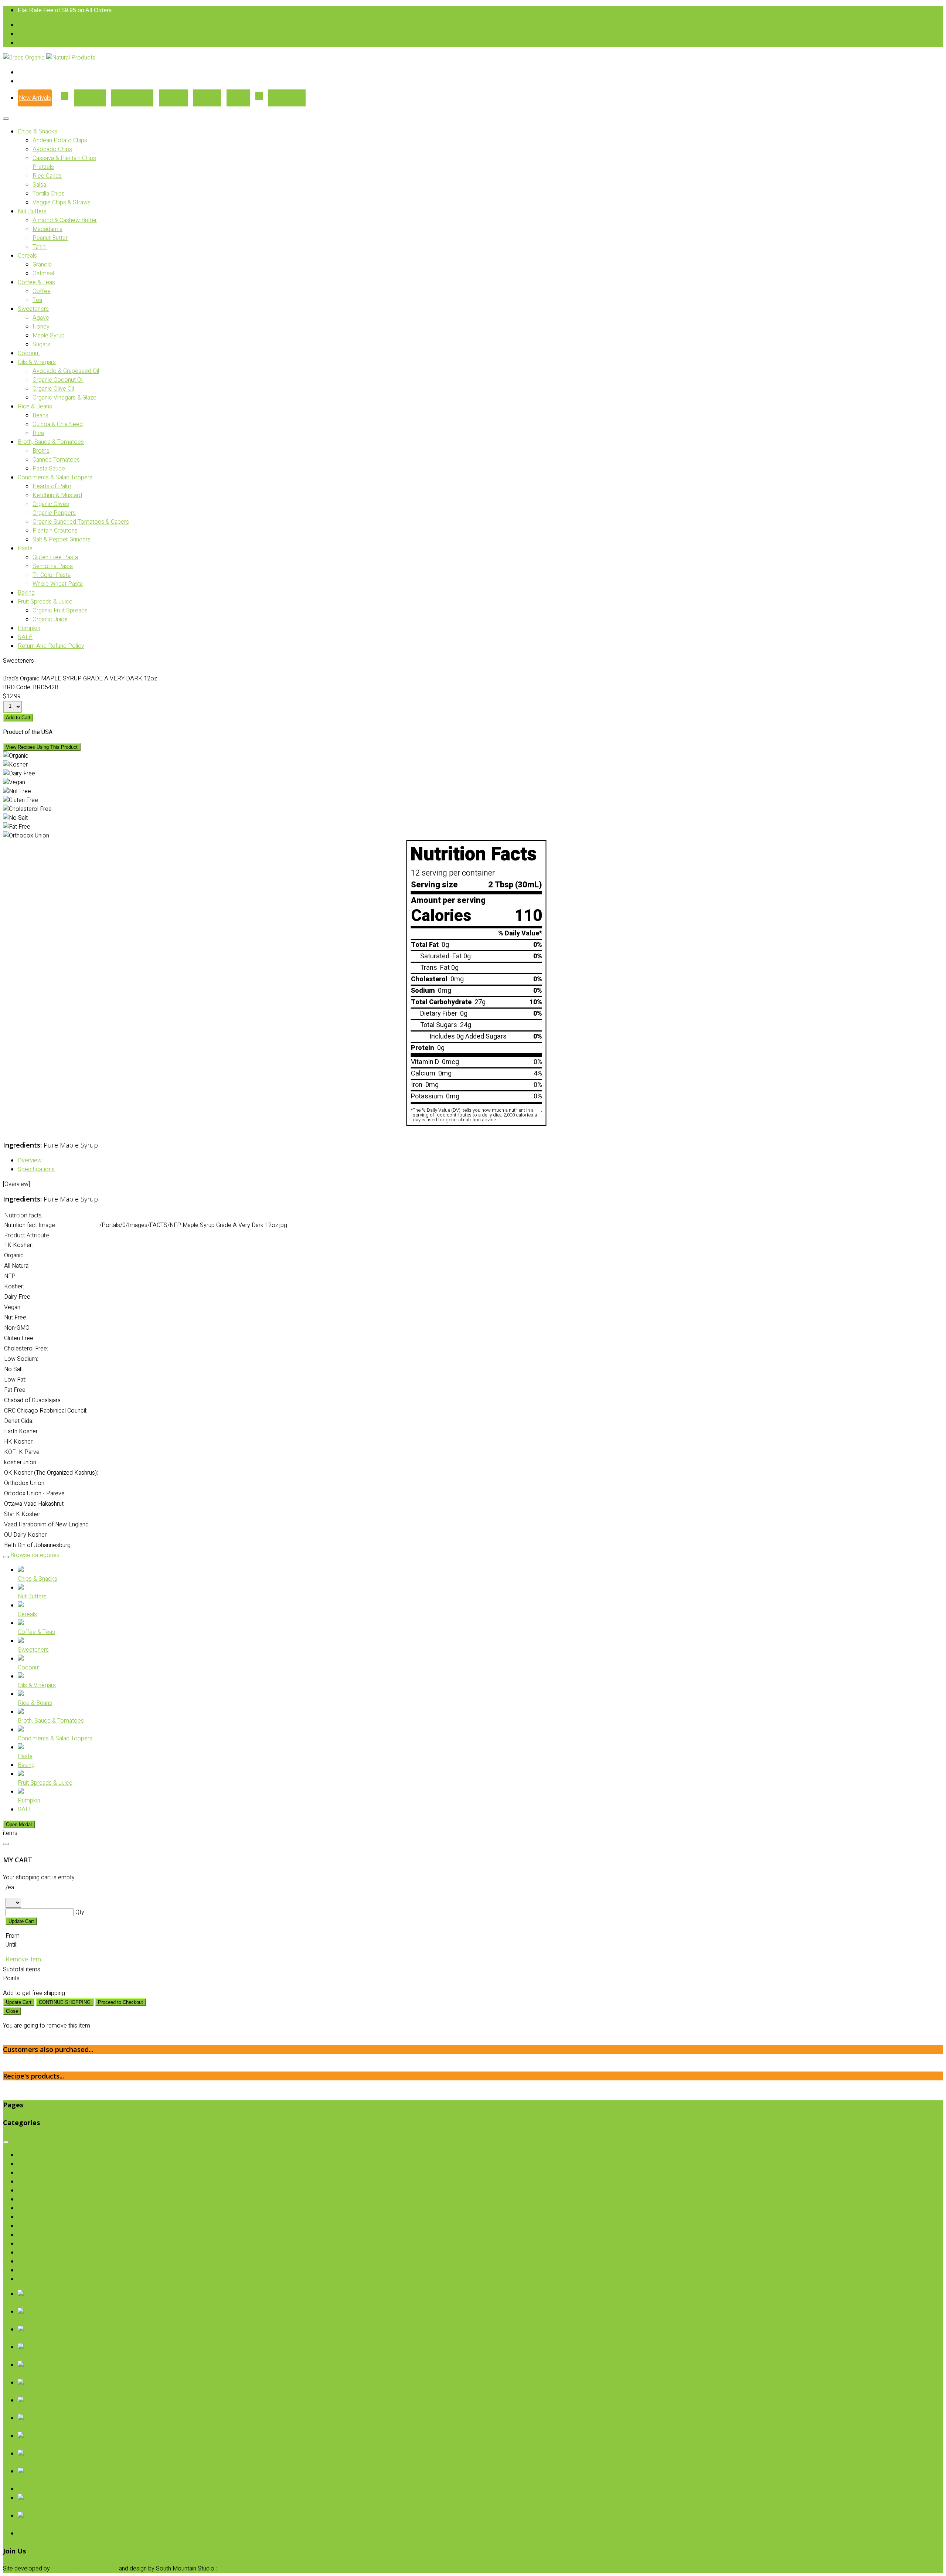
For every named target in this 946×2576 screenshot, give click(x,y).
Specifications (36, 1169)
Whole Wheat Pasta (58, 584)
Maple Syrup (49, 336)
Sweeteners (33, 309)
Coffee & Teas (36, 282)
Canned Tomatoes (56, 460)
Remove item (23, 1960)
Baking (26, 593)
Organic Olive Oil (53, 389)
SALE (25, 637)
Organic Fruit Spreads (60, 611)
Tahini (40, 247)
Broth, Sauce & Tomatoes (51, 442)
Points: (12, 1978)
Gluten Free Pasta (55, 557)
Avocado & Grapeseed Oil (66, 371)
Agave (41, 318)
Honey (41, 327)
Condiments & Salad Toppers (55, 478)
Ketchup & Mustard (57, 495)
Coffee (42, 291)
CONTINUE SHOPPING (65, 2002)
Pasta (25, 548)
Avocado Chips (52, 149)
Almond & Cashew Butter (65, 220)
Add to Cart (18, 718)
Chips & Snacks (38, 132)
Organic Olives (51, 504)
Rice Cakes (47, 176)
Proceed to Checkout (120, 2002)
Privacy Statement (242, 2569)
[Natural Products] (71, 58)
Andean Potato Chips (60, 140)
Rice (38, 433)
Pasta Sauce (49, 469)
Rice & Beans (35, 407)
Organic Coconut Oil (58, 380)
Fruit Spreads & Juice (45, 602)
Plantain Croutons (55, 531)
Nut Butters (32, 211)
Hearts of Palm (52, 486)
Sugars (41, 344)
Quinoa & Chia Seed (58, 424)
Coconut (29, 353)
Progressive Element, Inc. (84, 2569)
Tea (37, 300)
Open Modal (19, 1824)
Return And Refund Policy (51, 646)
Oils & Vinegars (37, 362)
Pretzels (43, 167)
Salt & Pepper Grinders (62, 540)
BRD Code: (17, 687)
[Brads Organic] (25, 58)
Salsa (39, 185)
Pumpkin (29, 628)
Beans (40, 415)
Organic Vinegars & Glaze (64, 398)
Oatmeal (43, 273)
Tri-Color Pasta (52, 575)
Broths (41, 451)
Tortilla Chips (49, 194)
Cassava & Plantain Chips (64, 158)
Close (12, 2011)
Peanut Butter (50, 238)
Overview (30, 1160)
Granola (42, 265)
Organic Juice (50, 619)
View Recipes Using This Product (42, 747)
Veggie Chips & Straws (62, 203)
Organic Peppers (54, 513)
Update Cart (21, 1921)
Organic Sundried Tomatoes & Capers (81, 522)
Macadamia (47, 229)
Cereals (27, 256)
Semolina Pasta (53, 566)
